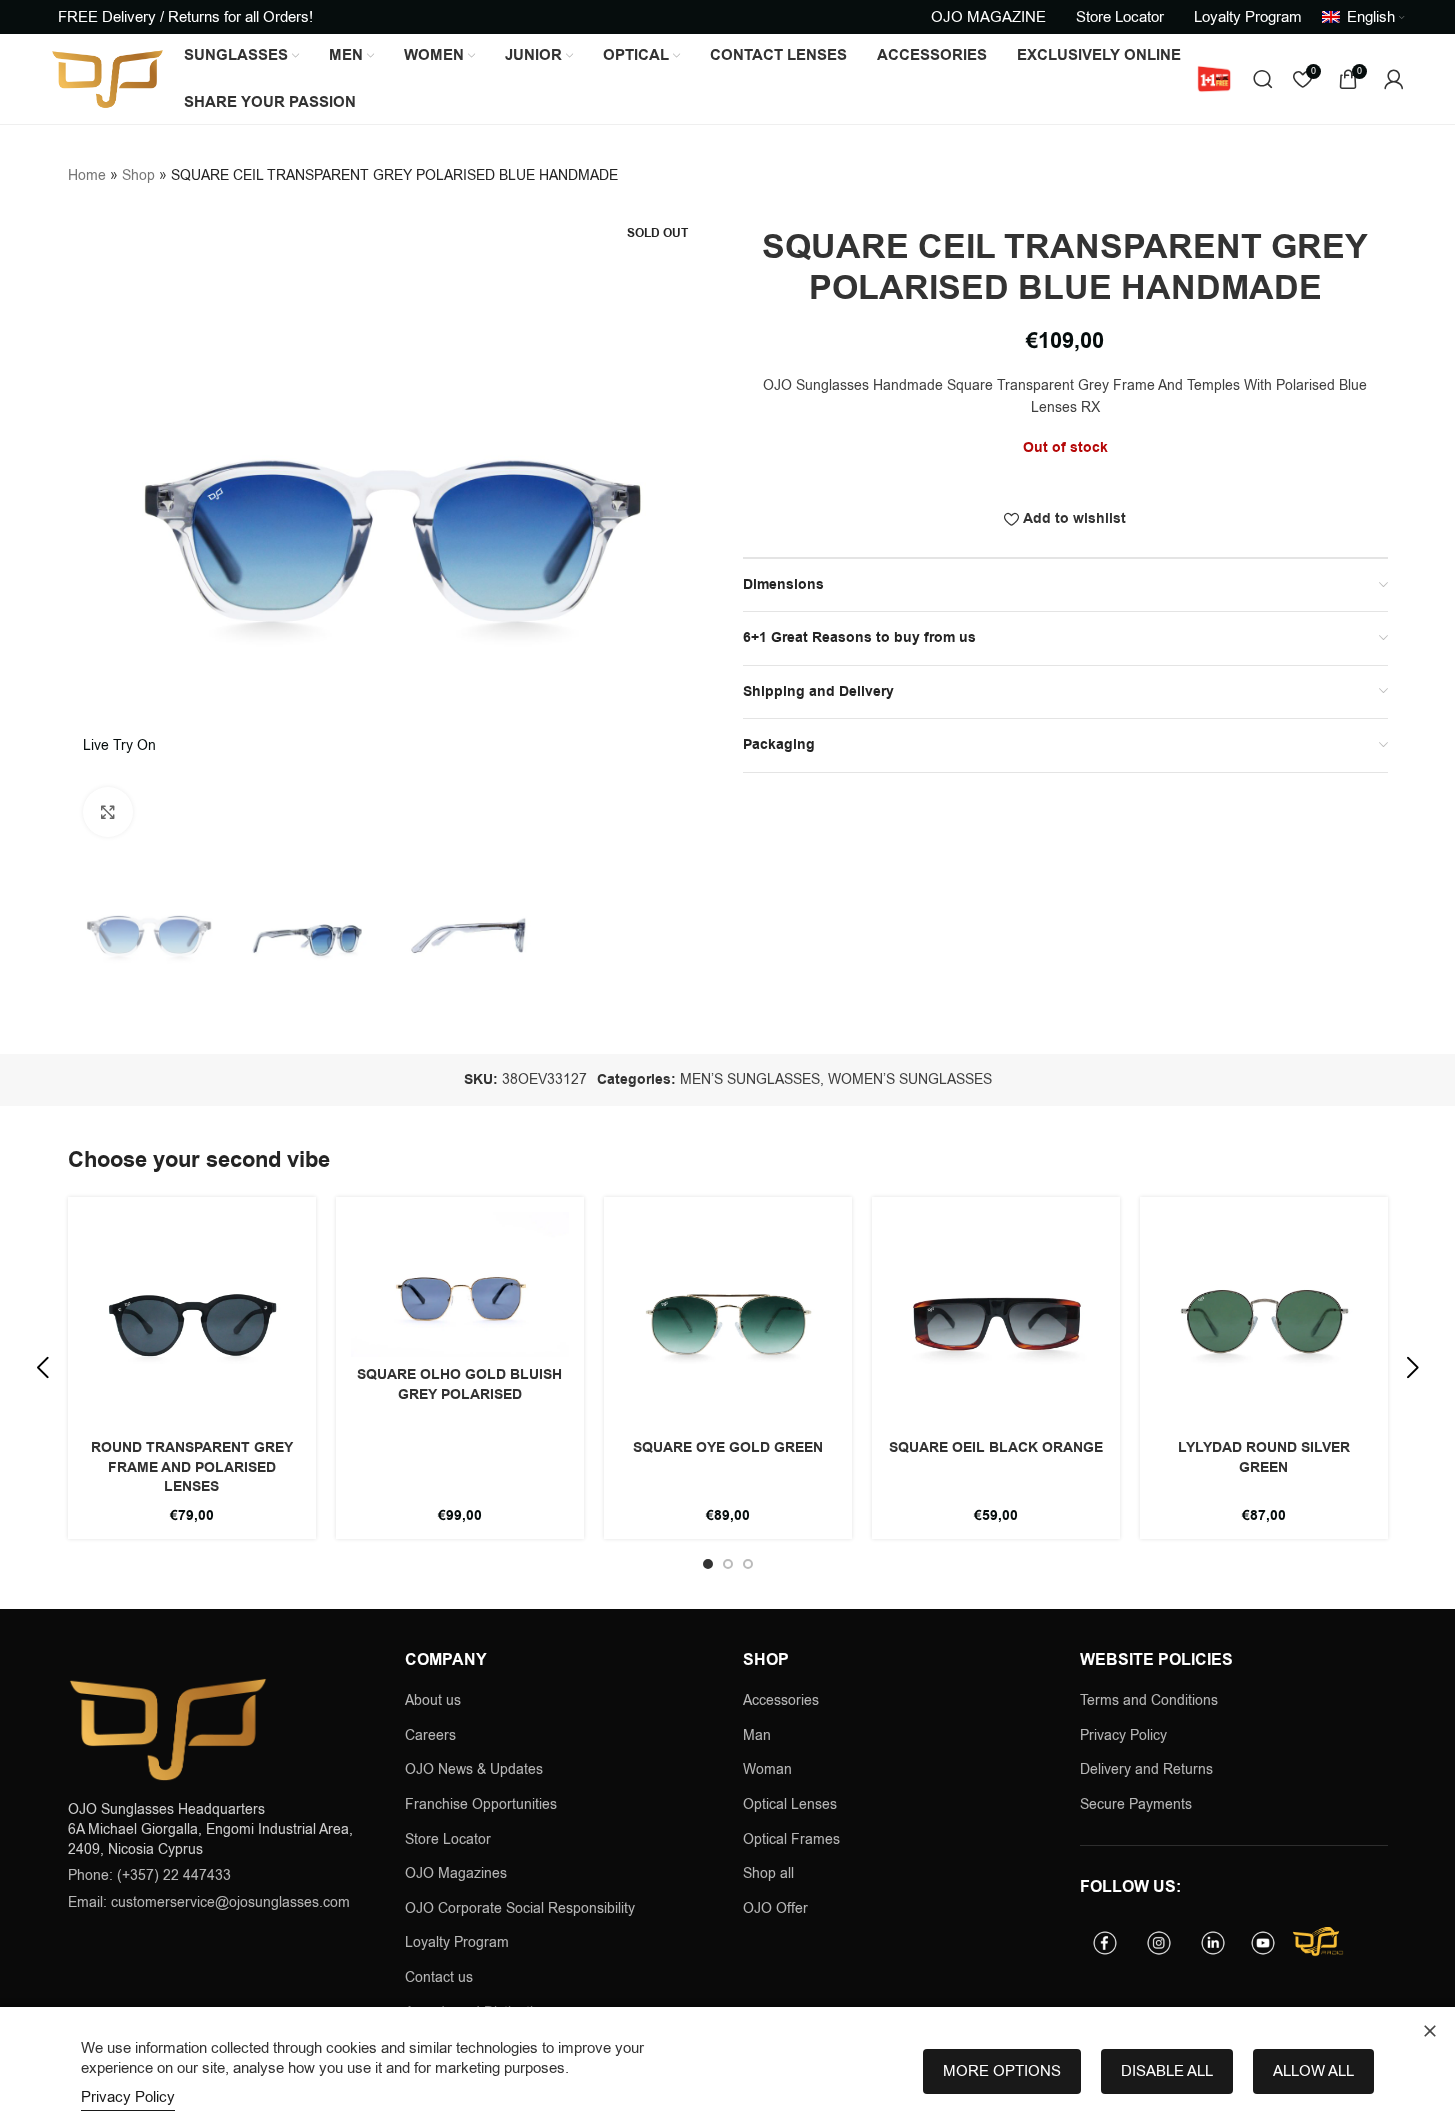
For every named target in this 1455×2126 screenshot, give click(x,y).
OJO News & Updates (474, 1769)
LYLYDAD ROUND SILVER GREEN (1264, 1458)
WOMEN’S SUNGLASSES (910, 1079)
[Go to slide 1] (708, 1564)
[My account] (1394, 79)
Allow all (1313, 2071)
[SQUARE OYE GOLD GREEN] (728, 1321)
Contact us (439, 1977)
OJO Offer (777, 1908)
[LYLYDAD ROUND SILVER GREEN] (1264, 1321)
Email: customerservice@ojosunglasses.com (209, 1902)
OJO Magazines (456, 1873)
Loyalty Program (457, 1942)
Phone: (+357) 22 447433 (149, 1875)
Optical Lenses (790, 1804)
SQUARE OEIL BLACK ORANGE (996, 1448)
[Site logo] (107, 78)
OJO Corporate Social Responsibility (520, 1908)
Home (87, 175)
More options (1002, 2071)
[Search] (1263, 79)
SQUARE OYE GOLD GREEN (728, 1448)
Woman (767, 1769)
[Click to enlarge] (108, 812)
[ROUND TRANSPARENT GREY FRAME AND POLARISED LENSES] (192, 1321)
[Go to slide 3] (748, 1564)
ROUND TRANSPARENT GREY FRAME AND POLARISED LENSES (192, 1467)
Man (757, 1735)
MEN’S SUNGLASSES (750, 1079)
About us (433, 1700)
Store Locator (448, 1839)
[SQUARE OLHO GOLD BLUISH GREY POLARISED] (460, 1284)
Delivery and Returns (1146, 1769)
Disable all (1167, 2071)
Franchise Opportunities (481, 1804)
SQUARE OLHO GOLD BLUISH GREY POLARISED (459, 1385)
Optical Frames (791, 1839)
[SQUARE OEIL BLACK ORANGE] (996, 1321)
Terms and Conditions (1149, 1700)
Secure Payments (1136, 1804)
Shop (138, 175)
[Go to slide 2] (728, 1564)
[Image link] (168, 1728)
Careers (430, 1735)
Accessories (781, 1700)
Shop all (768, 1873)
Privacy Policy (1123, 1735)
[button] (43, 1368)
